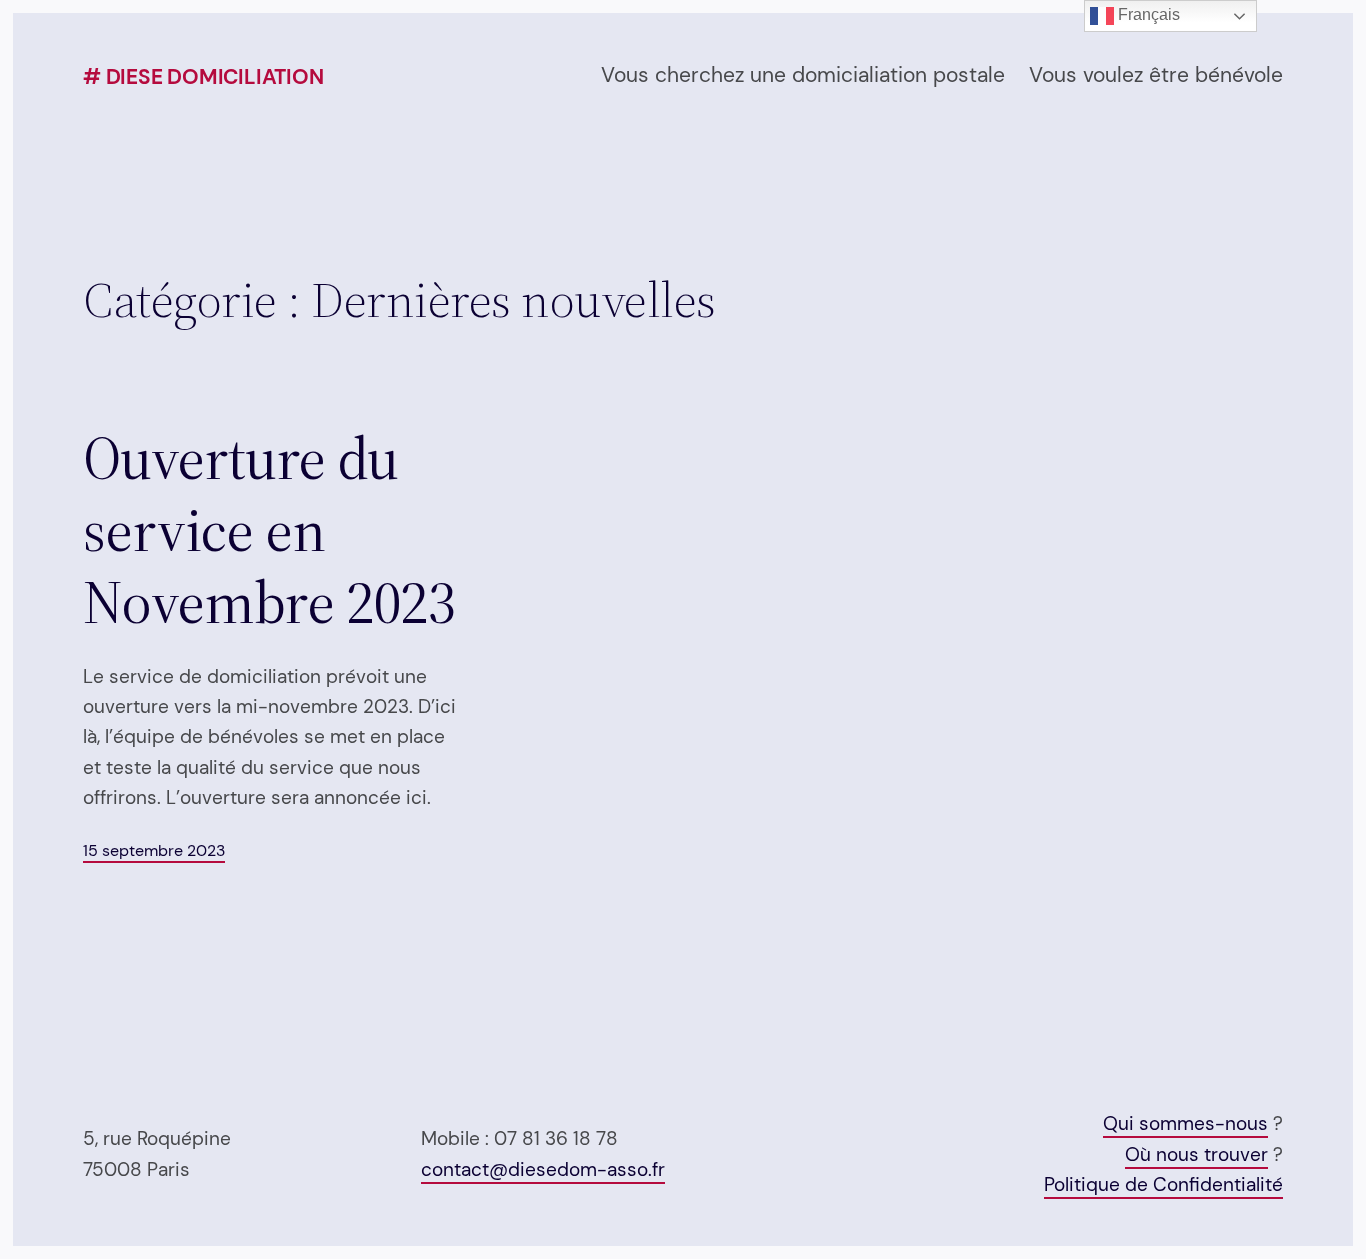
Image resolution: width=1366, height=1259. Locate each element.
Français (1147, 14)
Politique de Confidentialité (1163, 1184)
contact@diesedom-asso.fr (543, 1169)
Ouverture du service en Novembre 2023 (269, 530)
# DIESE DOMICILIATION (203, 77)
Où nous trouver (1196, 1154)
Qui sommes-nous (1185, 1123)
